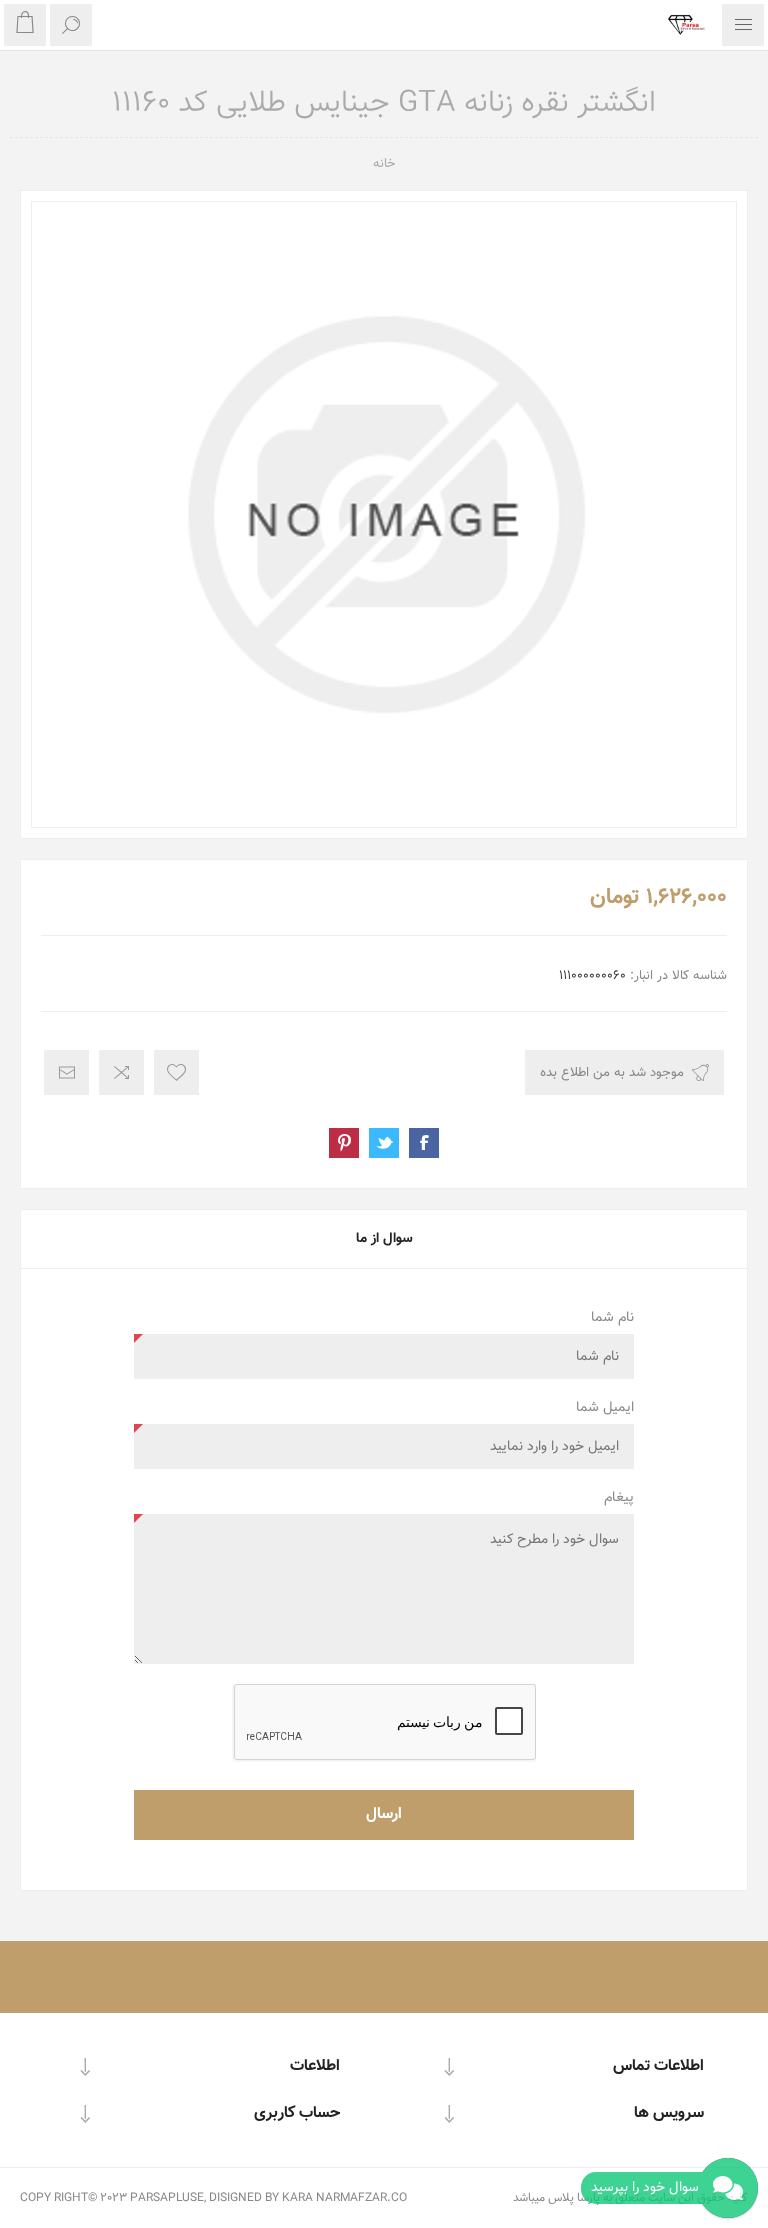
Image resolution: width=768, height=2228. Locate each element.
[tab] (384, 1239)
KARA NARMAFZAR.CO (344, 2198)
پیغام (619, 1498)
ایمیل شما (605, 1408)
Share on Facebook (424, 1143)
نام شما (612, 1318)
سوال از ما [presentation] (384, 1239)
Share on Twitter (384, 1143)
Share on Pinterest (344, 1143)
